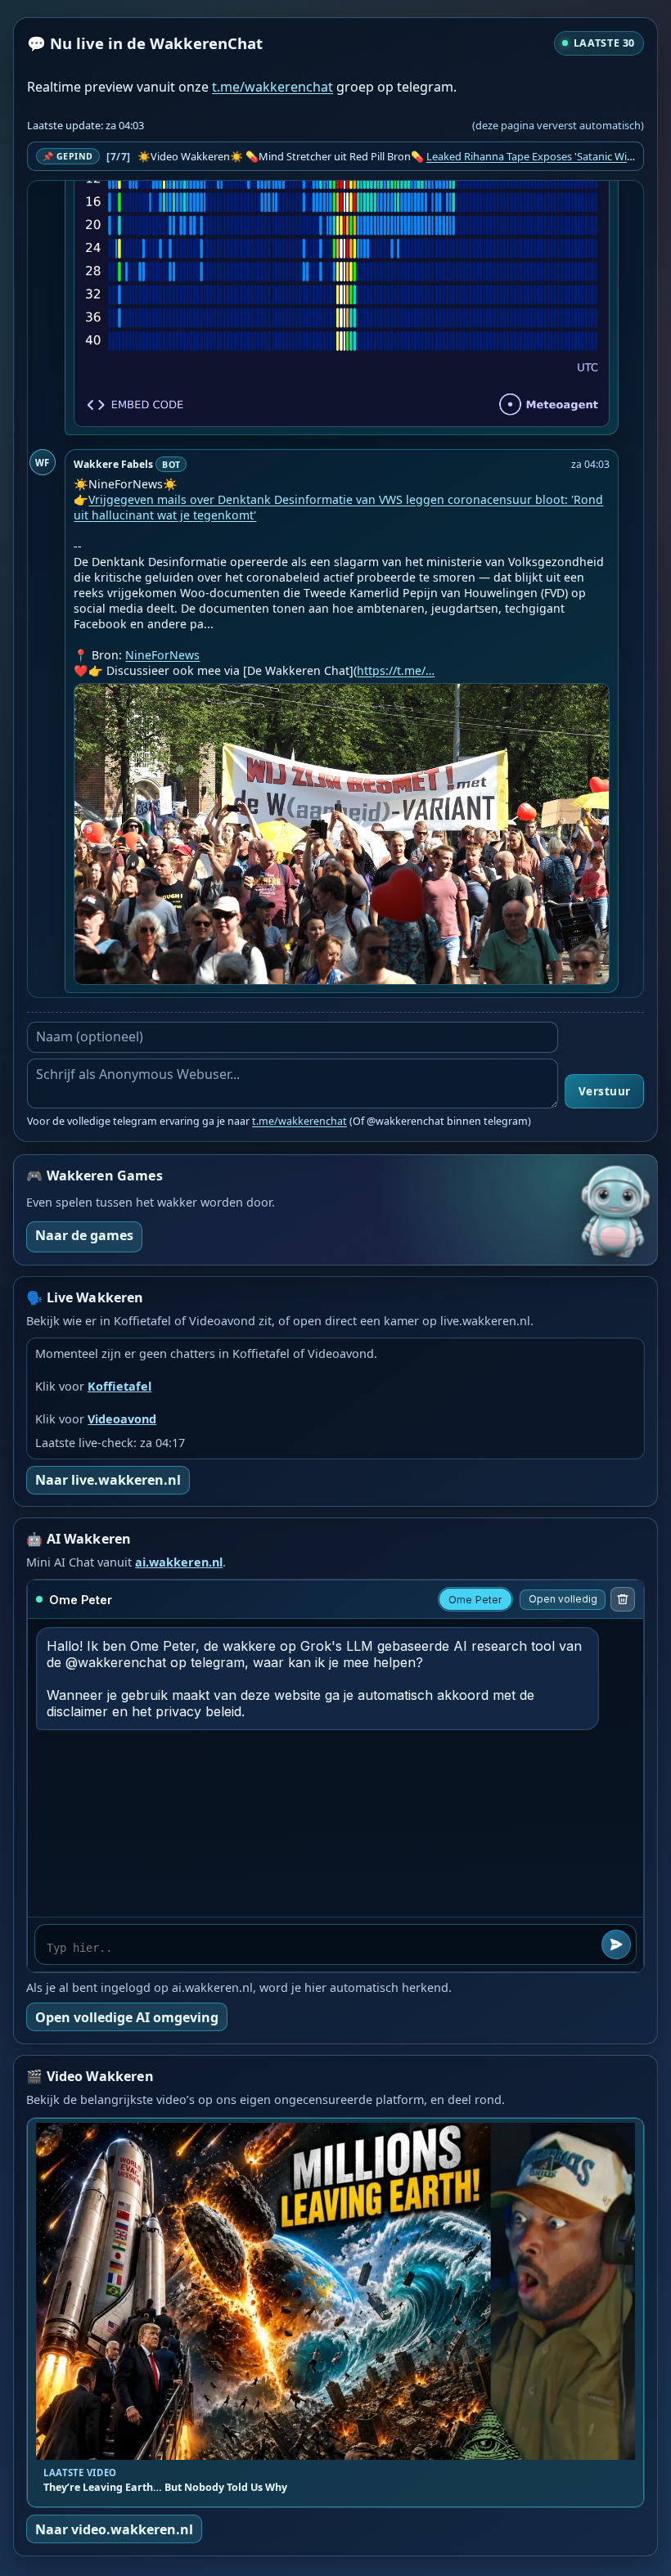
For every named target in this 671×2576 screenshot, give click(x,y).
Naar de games (84, 1235)
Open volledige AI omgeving (127, 2017)
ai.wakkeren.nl (179, 1562)
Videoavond (122, 1419)
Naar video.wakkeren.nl (114, 2529)
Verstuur (605, 1091)
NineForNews (162, 655)
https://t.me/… (396, 670)
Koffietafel (119, 1386)
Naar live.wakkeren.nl (108, 1480)
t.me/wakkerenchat (272, 87)
